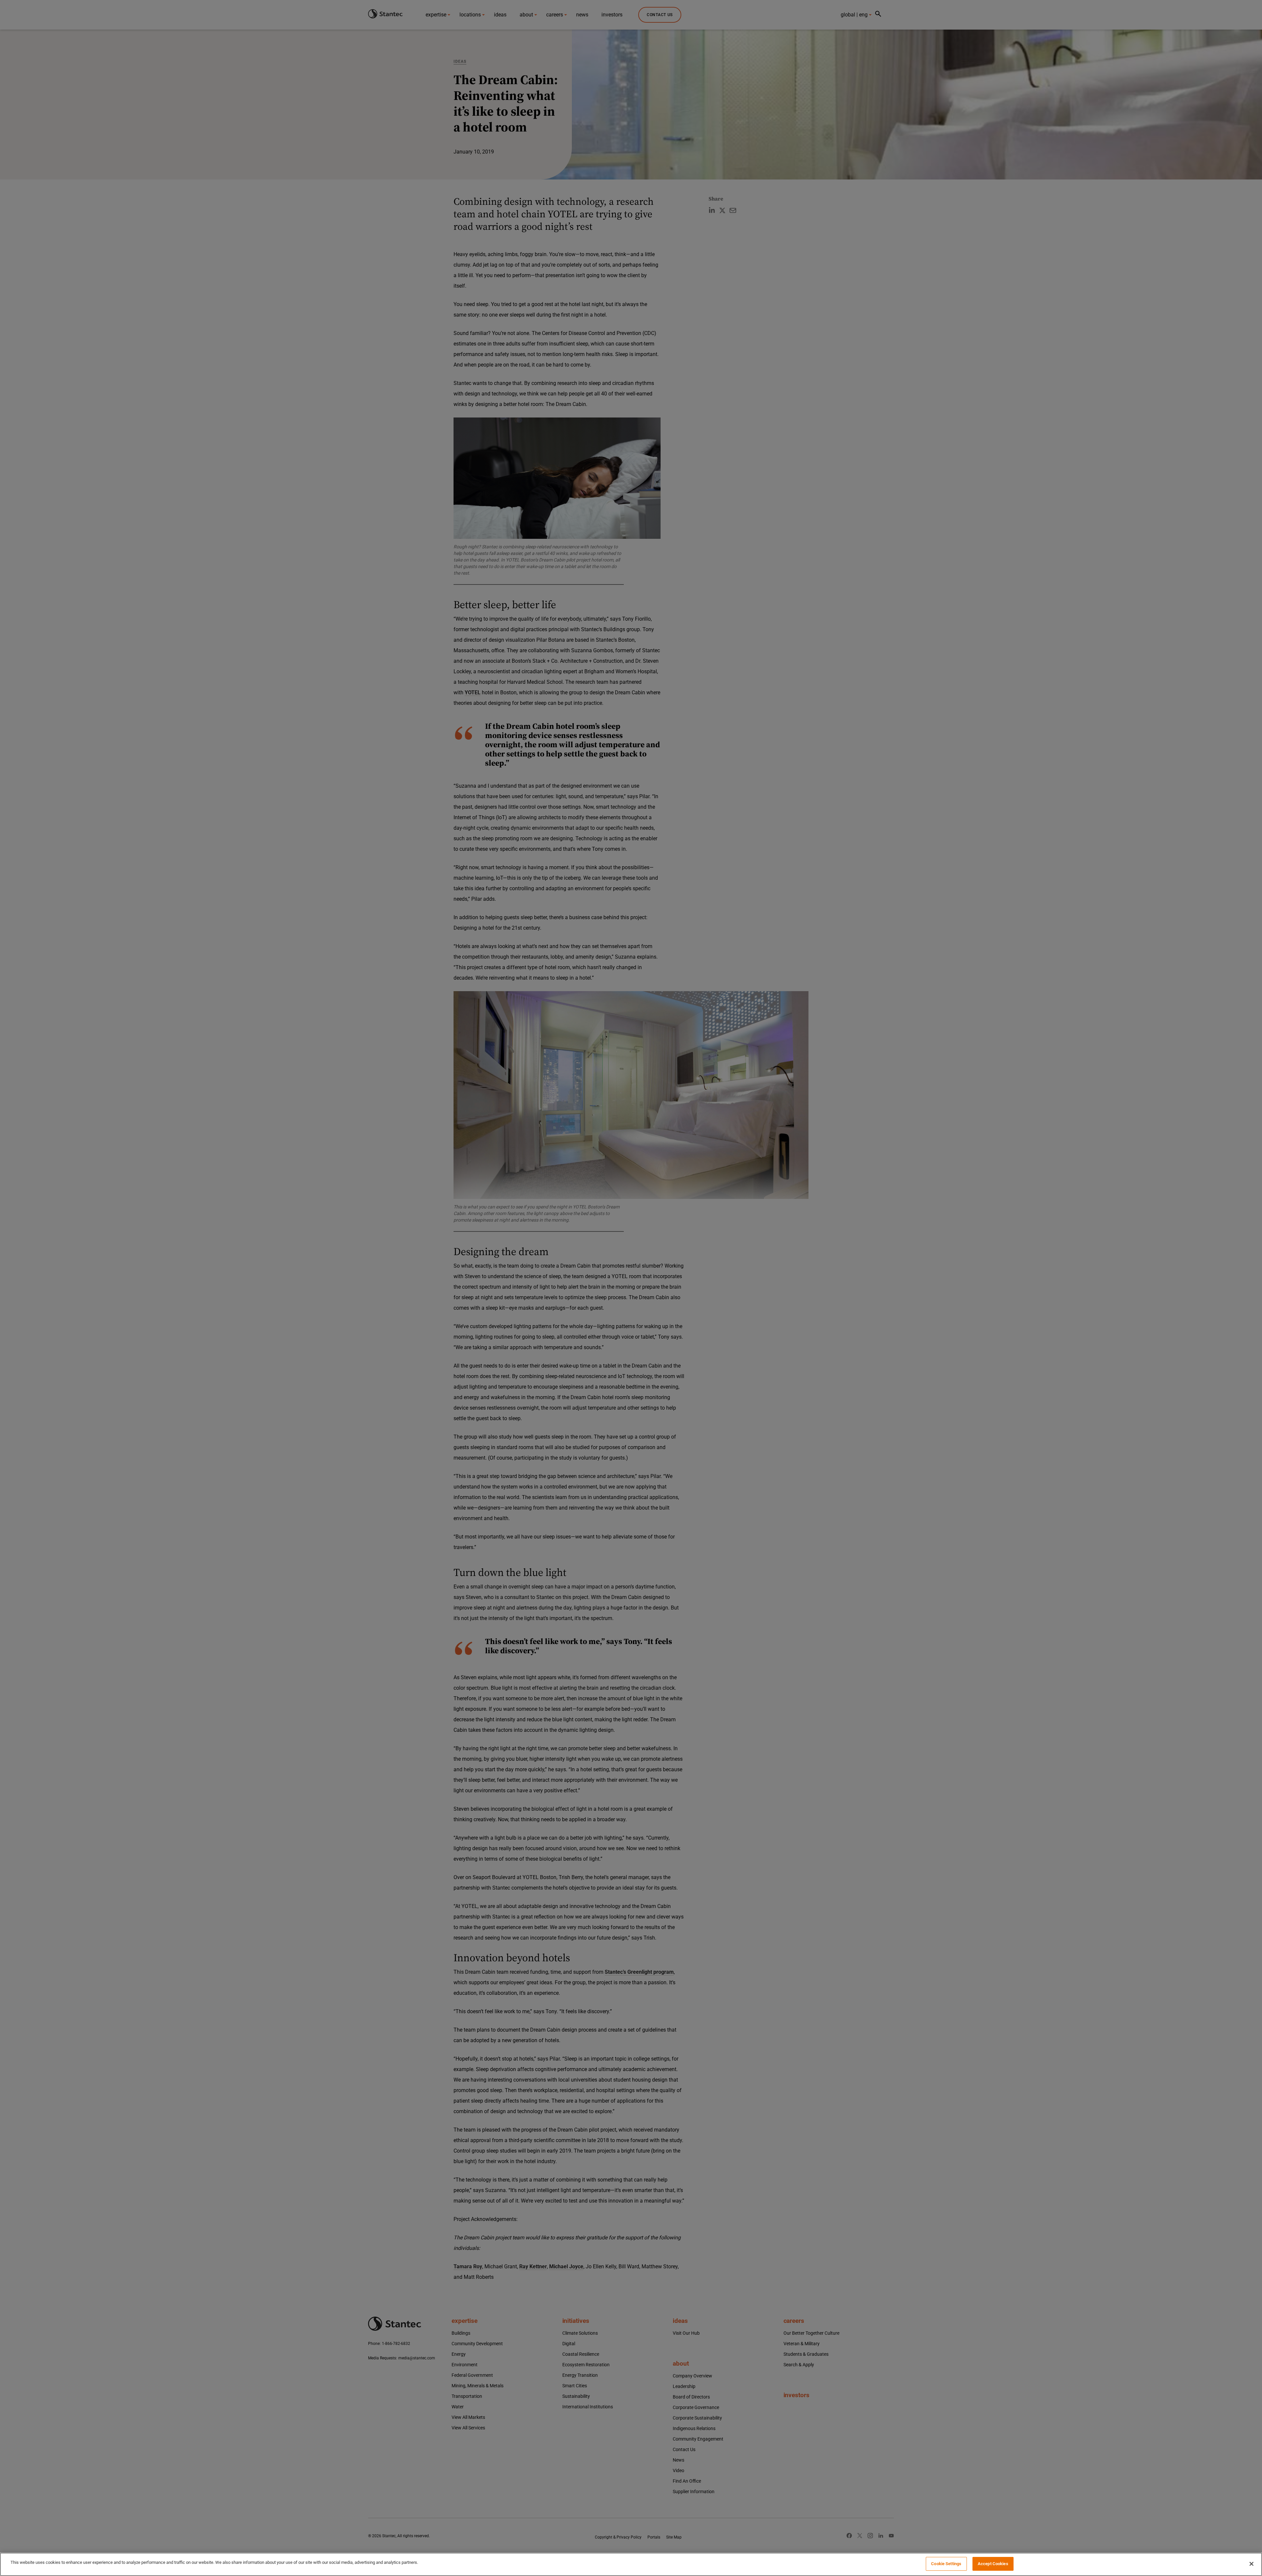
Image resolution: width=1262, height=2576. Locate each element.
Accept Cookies (993, 2564)
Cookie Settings (946, 2564)
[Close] (1251, 2564)
